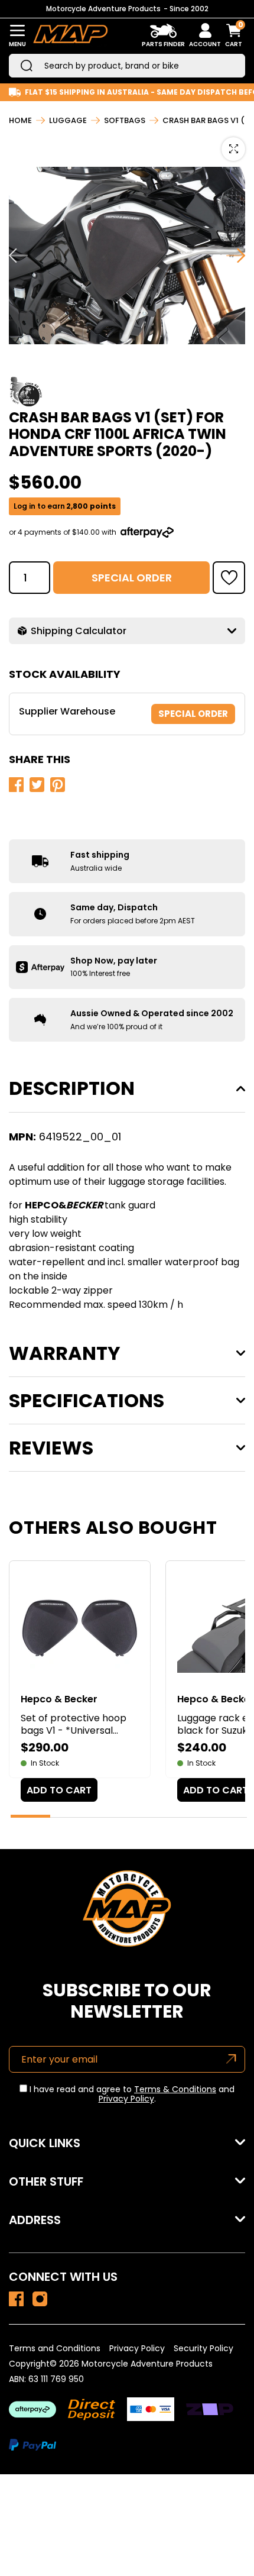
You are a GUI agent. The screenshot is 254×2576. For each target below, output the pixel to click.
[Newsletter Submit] (231, 2059)
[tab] (30, 1816)
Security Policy (203, 2348)
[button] (229, 578)
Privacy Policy (126, 2099)
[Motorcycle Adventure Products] (70, 36)
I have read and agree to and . (131, 2095)
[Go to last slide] (18, 256)
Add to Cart (59, 1790)
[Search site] (27, 66)
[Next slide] (236, 256)
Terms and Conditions (55, 2348)
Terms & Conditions (175, 2089)
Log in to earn (65, 506)
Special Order (132, 578)
